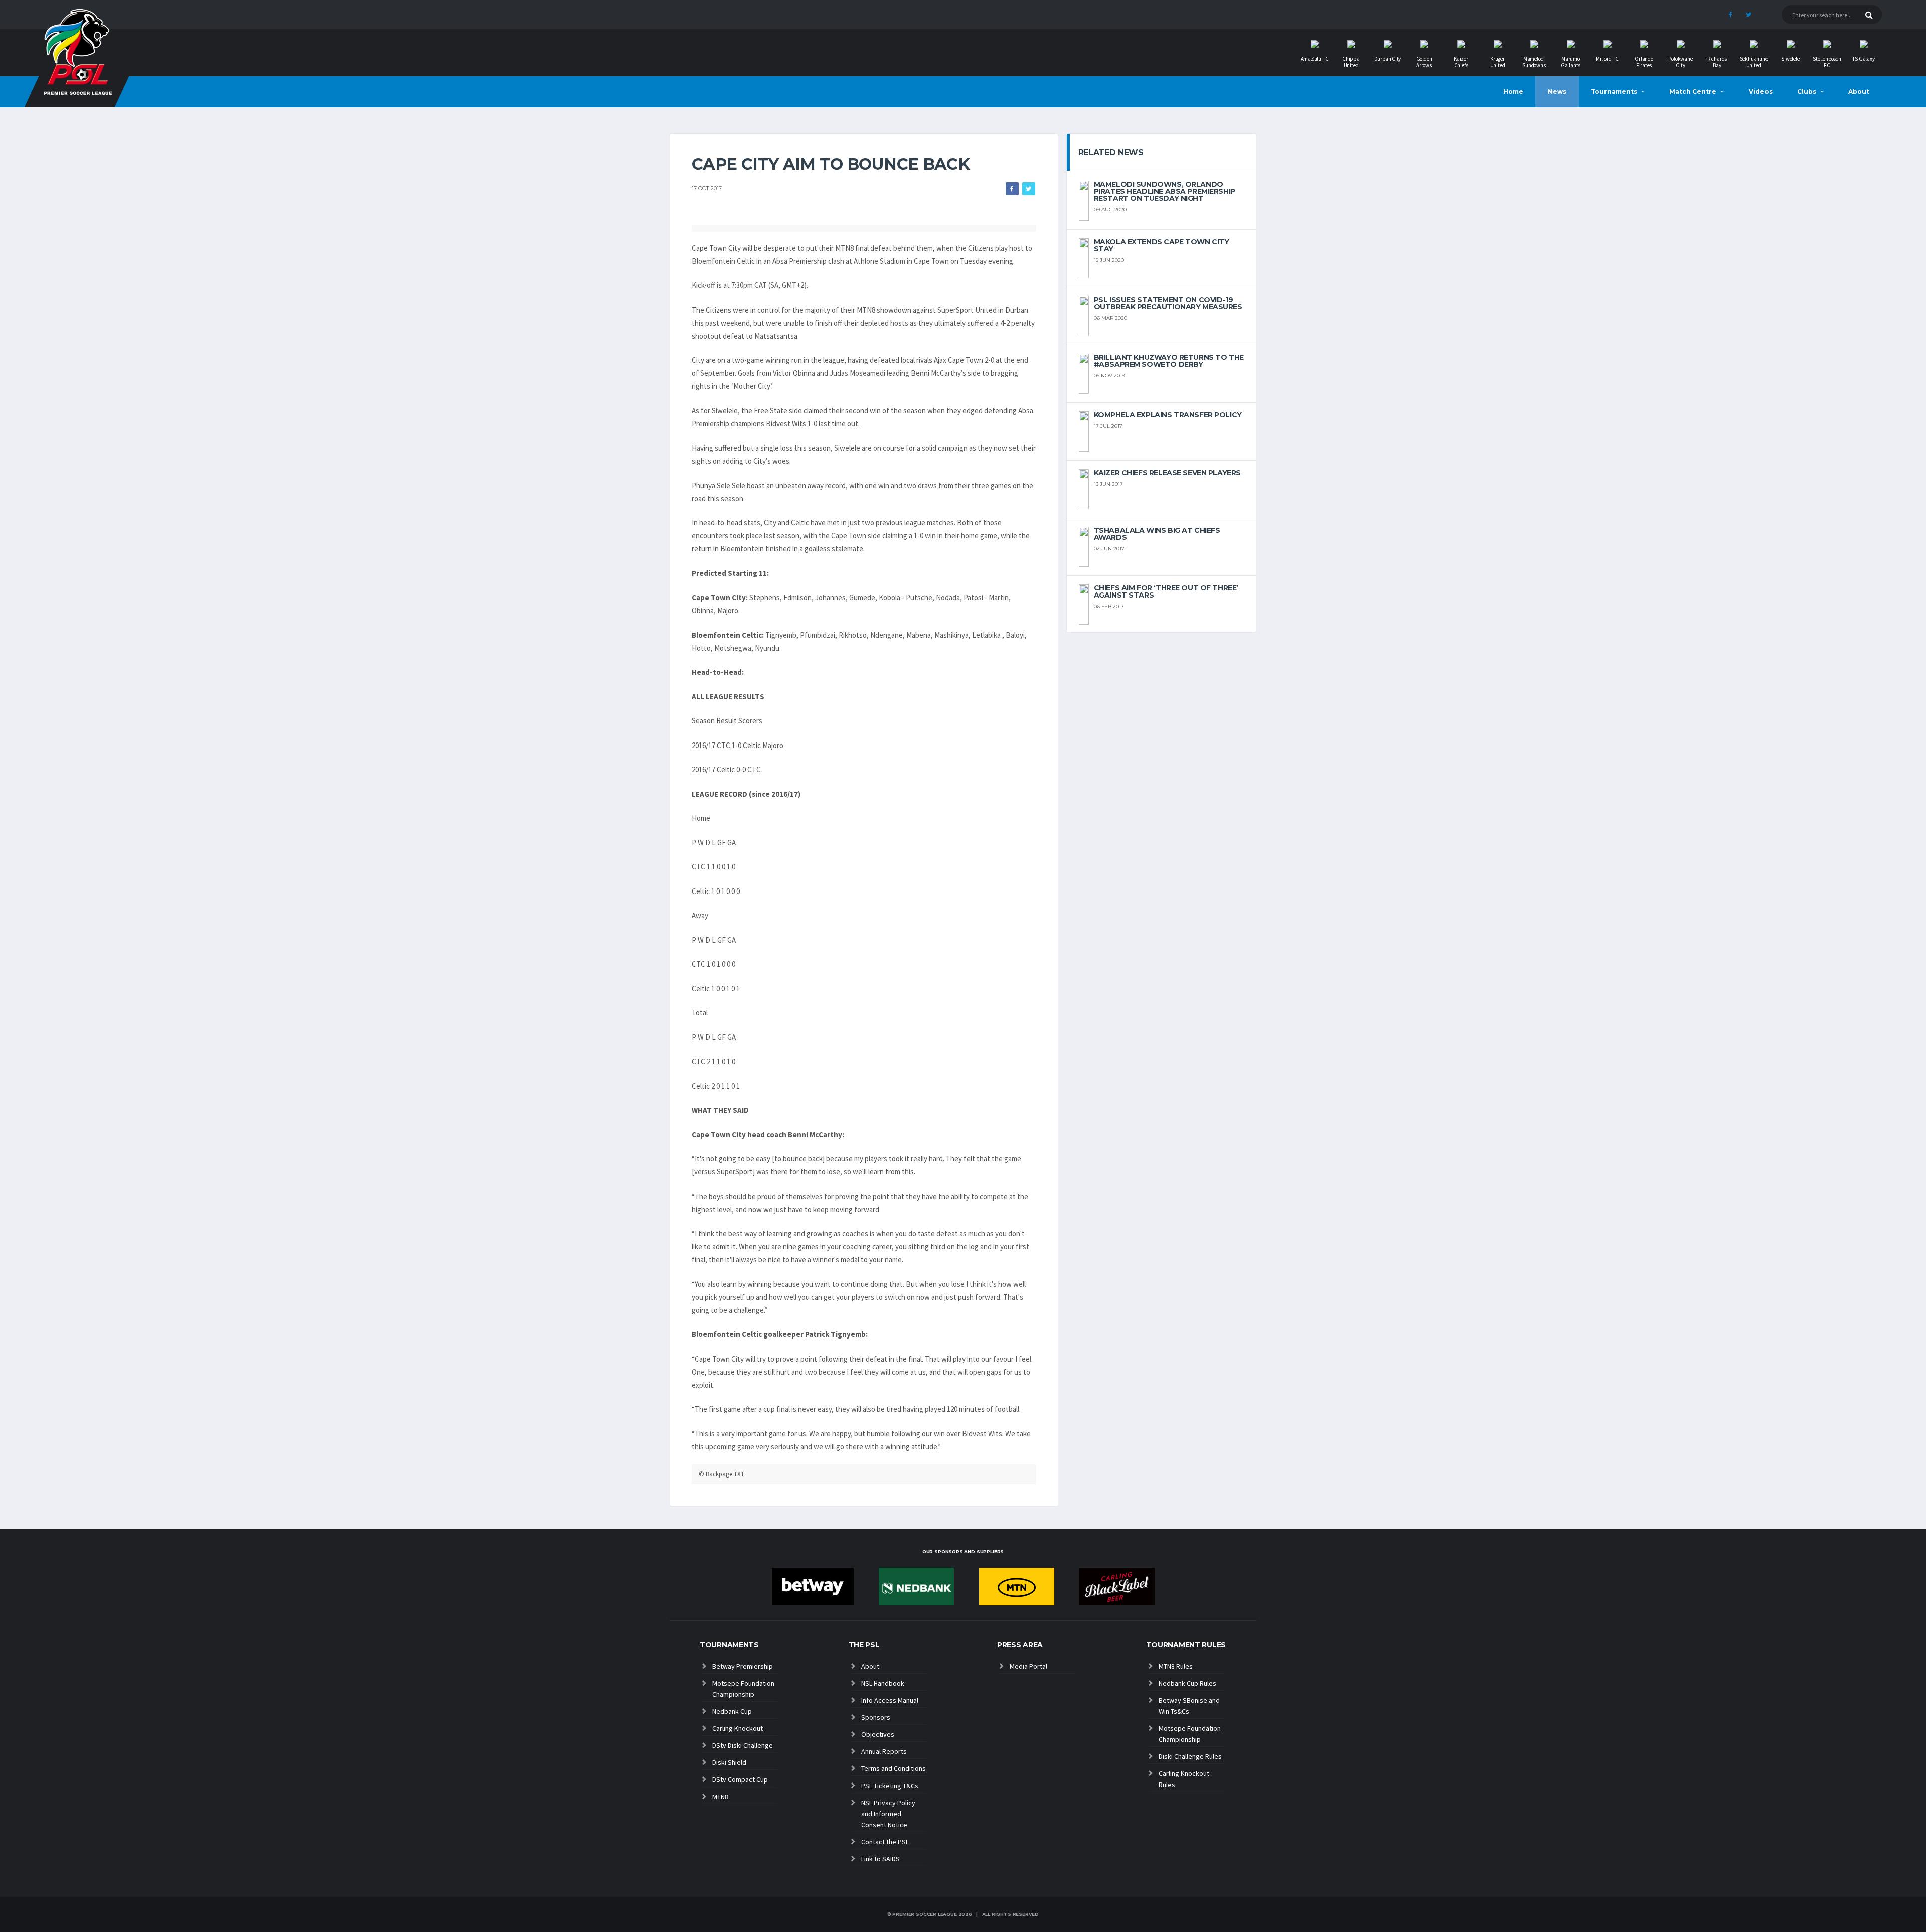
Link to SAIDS (880, 1859)
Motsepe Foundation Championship (743, 1689)
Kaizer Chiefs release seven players (1167, 473)
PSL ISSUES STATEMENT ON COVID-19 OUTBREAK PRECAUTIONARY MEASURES (1168, 303)
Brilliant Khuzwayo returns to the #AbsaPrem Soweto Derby (1169, 361)
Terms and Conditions (894, 1768)
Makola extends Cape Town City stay (1162, 245)
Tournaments (1614, 92)
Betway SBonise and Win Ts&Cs (1189, 1706)
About (1859, 92)
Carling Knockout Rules (1184, 1779)
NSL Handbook (883, 1683)
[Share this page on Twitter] (1029, 189)
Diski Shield (729, 1762)
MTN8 (720, 1797)
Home (1513, 92)
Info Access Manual (890, 1700)
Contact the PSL (885, 1842)
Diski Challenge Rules (1190, 1756)
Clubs (1807, 92)
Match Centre (1693, 92)
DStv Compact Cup (740, 1779)
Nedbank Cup (732, 1711)
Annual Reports (884, 1751)
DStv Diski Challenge (743, 1745)
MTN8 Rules (1176, 1666)
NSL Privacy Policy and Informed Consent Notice (888, 1814)
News (1557, 92)
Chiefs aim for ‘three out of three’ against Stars (1166, 591)
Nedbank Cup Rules (1187, 1683)
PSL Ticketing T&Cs (890, 1786)
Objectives (878, 1734)
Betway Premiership (743, 1666)
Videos (1761, 92)
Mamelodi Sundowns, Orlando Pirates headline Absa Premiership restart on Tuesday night (1165, 191)
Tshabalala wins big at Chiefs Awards (1157, 534)
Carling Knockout (738, 1728)
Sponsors (876, 1717)
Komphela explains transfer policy (1168, 415)
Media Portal (1028, 1666)
